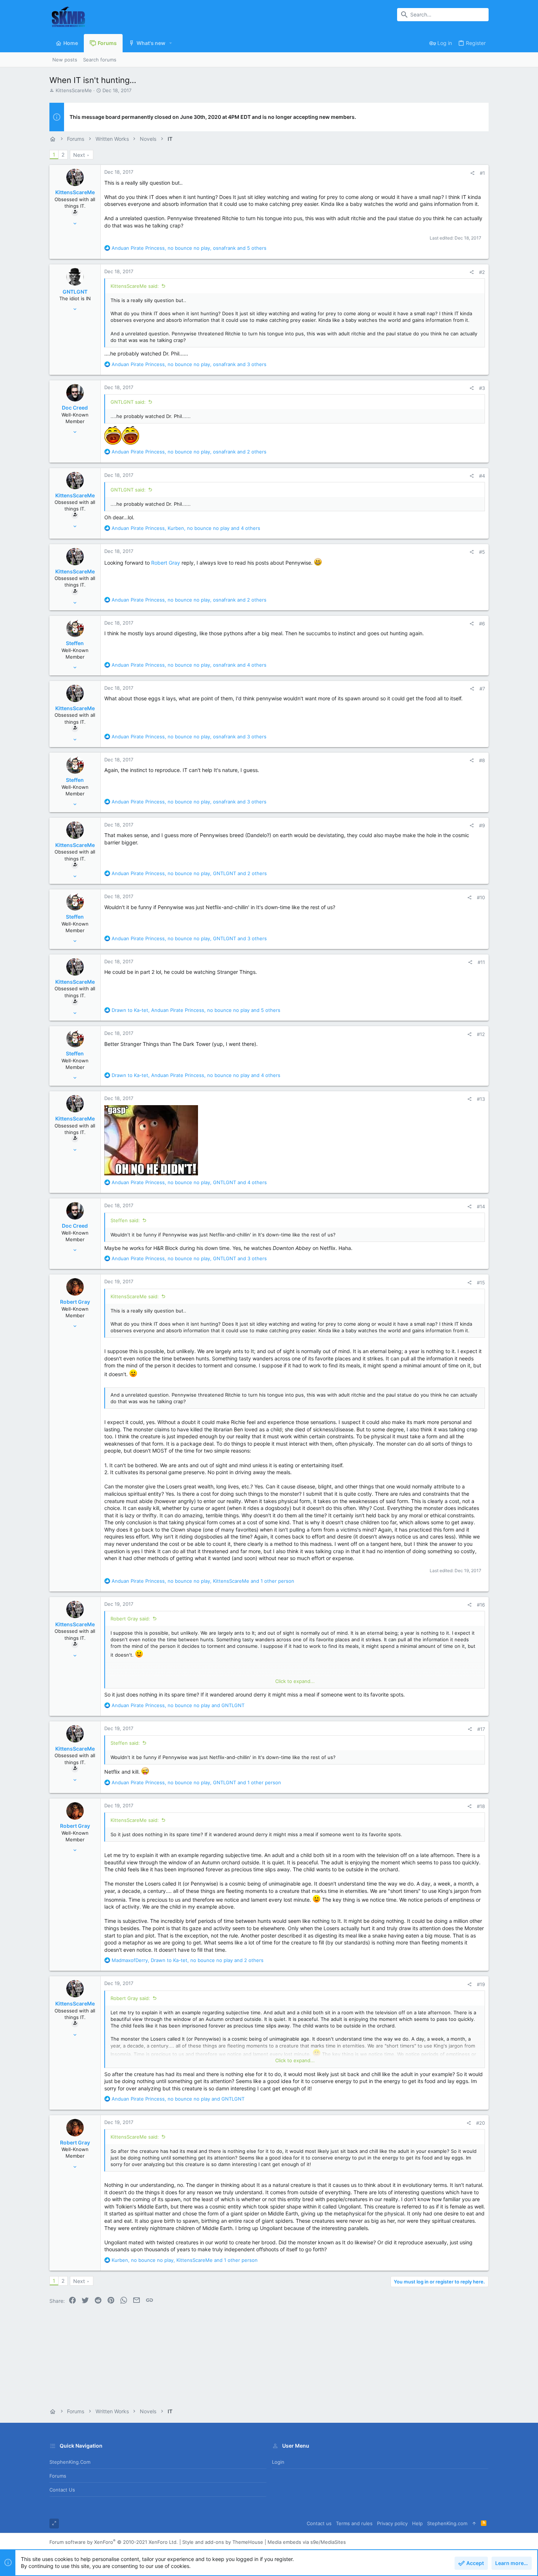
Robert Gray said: (130, 1619)
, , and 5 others (189, 248)
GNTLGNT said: (128, 402)
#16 (481, 1605)
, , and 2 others (189, 452)
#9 (482, 825)
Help (417, 2523)
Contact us (62, 2490)
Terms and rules (354, 2523)
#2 (482, 272)
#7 (482, 689)
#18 (481, 1806)
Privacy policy (392, 2523)
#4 (482, 476)
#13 (481, 1099)
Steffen (75, 643)
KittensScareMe (74, 90)
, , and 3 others (189, 364)
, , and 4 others (186, 528)
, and (178, 1705)
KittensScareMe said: (135, 286)
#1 (482, 173)
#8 (482, 760)
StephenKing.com (70, 2462)
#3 (482, 388)
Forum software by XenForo (114, 2542)
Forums (58, 2476)
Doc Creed (75, 408)
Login (278, 2462)
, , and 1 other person (203, 1581)
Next (79, 155)
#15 (481, 1283)
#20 (481, 2123)
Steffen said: (125, 1220)
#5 (482, 552)
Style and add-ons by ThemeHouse (223, 2542)
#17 (481, 1729)
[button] (171, 43)
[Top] (474, 2524)
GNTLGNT (75, 292)
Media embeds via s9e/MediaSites (307, 2542)
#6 (482, 624)
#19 (481, 1984)
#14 (481, 1206)
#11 (481, 962)
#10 (481, 897)
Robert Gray (166, 563)
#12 (481, 1034)
